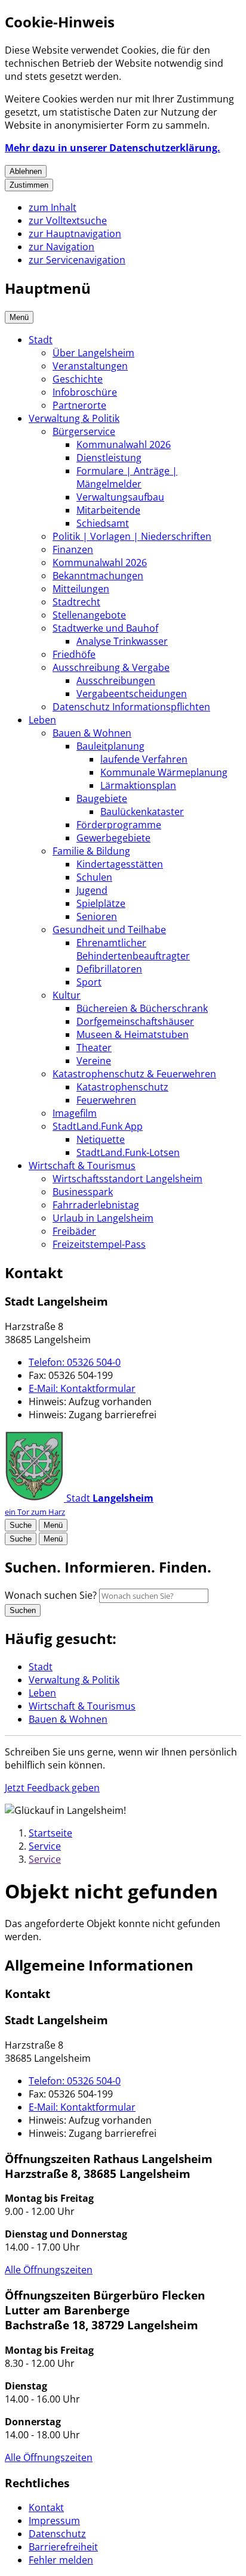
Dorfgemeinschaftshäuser (135, 1021)
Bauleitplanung (110, 746)
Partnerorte (79, 405)
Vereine (94, 1061)
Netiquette (101, 1139)
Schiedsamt (103, 523)
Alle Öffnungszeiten (49, 2270)
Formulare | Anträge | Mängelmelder (127, 477)
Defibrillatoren (109, 969)
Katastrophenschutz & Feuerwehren (134, 1074)
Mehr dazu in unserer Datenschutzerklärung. (113, 148)
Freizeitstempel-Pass (99, 1244)
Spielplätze (101, 903)
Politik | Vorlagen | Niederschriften (132, 536)
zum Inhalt (53, 207)
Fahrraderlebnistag (96, 1205)
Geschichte (78, 379)
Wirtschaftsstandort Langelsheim (127, 1179)
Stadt (41, 340)
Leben (42, 720)
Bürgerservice (84, 431)
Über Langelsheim (93, 353)
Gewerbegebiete (113, 838)
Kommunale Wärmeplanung (164, 772)
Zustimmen (29, 185)
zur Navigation (61, 247)
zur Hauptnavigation (75, 234)
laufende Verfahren (144, 759)
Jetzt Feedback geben (52, 1788)
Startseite (50, 1833)
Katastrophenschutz (122, 1087)
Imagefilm (75, 1113)
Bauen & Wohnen (92, 733)
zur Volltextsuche (68, 220)
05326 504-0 (75, 1362)
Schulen (94, 877)
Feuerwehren (106, 1100)
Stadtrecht (76, 602)
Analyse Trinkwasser (122, 641)
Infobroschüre (85, 392)
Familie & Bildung (91, 851)
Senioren (97, 916)
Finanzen (73, 549)
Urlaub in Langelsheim (103, 1218)
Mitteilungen (81, 589)
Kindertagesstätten (120, 864)
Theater (94, 1048)
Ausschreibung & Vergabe (111, 667)
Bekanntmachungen (98, 576)
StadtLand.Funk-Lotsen (128, 1152)
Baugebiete (102, 798)
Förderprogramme (119, 825)
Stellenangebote (89, 615)
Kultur (67, 995)
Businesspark (83, 1192)
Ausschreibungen (116, 680)
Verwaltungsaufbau (120, 497)
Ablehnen (26, 171)
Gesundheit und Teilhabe (109, 930)
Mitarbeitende (108, 510)
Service (45, 1846)
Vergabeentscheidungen (132, 694)
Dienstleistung (109, 458)
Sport (89, 982)
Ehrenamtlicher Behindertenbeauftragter (133, 949)
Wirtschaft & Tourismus (82, 1166)
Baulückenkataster (142, 812)
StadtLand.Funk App (98, 1126)
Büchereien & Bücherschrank (142, 1008)
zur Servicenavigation (77, 260)
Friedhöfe (74, 654)
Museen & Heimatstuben (133, 1034)
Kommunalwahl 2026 (124, 445)
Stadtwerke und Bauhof (105, 628)
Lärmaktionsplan (138, 785)
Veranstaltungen (90, 366)
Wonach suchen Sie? (51, 1595)
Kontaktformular (82, 1388)
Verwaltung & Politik (74, 418)
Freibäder (74, 1231)
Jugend (92, 890)
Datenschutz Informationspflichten (131, 707)
